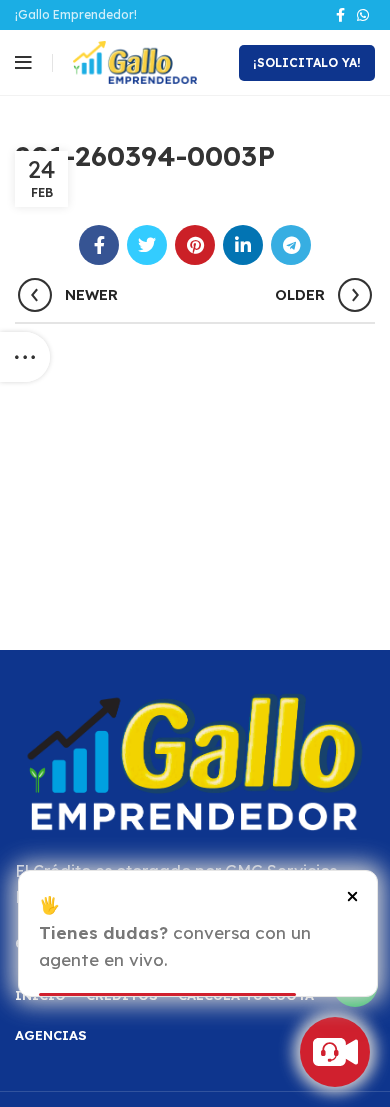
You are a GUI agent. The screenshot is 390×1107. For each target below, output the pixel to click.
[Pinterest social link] (195, 245)
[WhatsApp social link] (363, 15)
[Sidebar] (25, 357)
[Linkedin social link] (243, 245)
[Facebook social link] (340, 15)
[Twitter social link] (147, 245)
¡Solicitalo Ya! (307, 62)
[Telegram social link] (291, 245)
